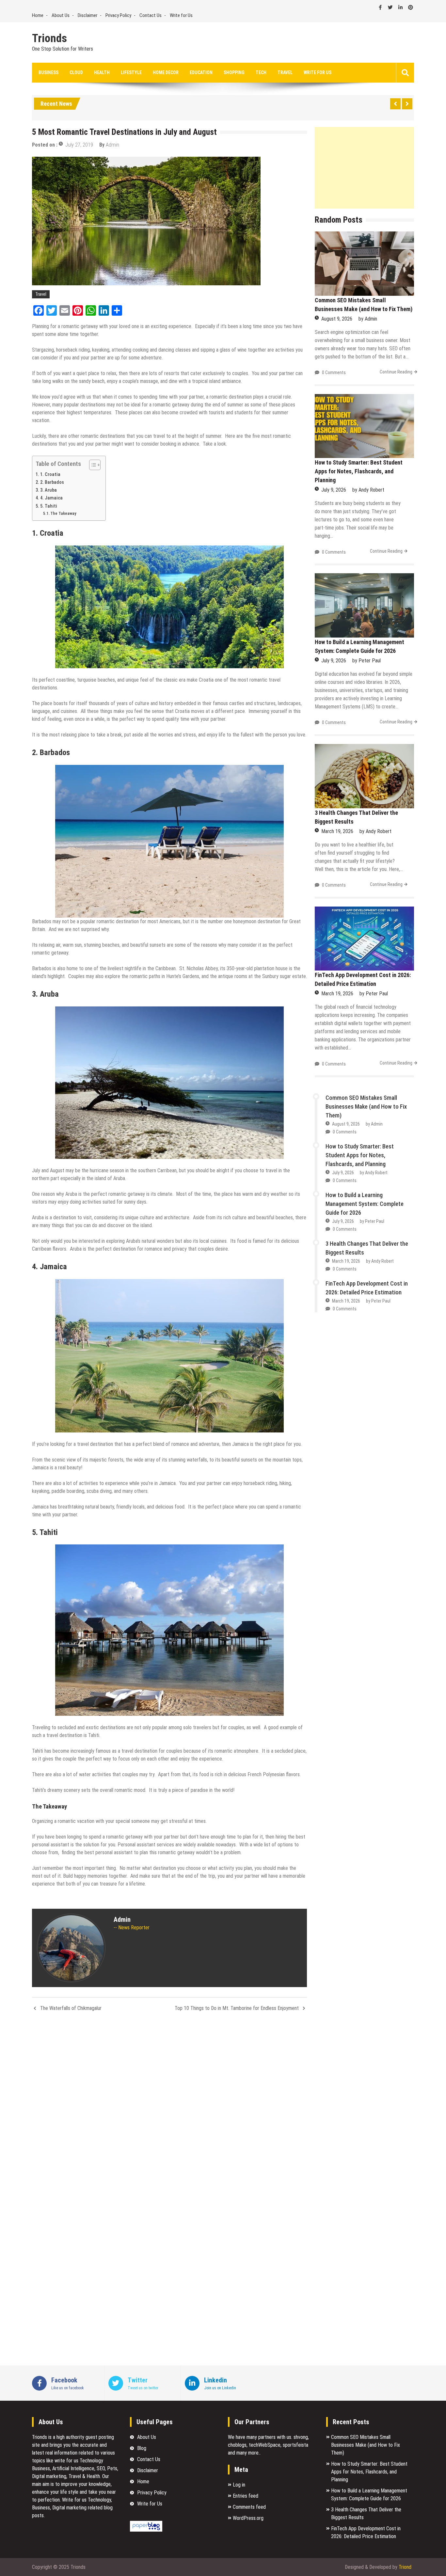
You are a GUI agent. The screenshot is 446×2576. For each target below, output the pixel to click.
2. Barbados (52, 482)
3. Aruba (48, 490)
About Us (61, 15)
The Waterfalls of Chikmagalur (71, 2008)
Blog (142, 2448)
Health (102, 72)
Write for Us (181, 15)
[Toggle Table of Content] (92, 465)
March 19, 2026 (337, 831)
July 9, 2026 (334, 490)
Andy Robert (371, 490)
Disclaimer (88, 15)
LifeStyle (131, 72)
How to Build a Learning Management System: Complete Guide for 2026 (365, 1204)
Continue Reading (396, 372)
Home (38, 15)
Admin (112, 145)
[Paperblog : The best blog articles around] (146, 2530)
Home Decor (166, 72)
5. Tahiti (49, 506)
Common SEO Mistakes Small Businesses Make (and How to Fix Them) (366, 1106)
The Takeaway (63, 513)
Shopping (234, 72)
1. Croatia (50, 474)
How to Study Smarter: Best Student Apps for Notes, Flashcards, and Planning (359, 471)
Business (48, 72)
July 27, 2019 (79, 145)
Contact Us (151, 15)
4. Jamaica (51, 498)
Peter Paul (370, 661)
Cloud (76, 72)
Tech (261, 72)
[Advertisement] (364, 168)
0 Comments (334, 372)
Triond (405, 2567)
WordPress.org (248, 2518)
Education (201, 72)
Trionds (49, 39)
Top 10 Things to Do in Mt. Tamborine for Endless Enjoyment (237, 2008)
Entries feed (246, 2496)
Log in (239, 2485)
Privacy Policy (118, 15)
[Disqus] (169, 2104)
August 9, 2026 (337, 319)
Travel (285, 72)
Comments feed (249, 2507)
